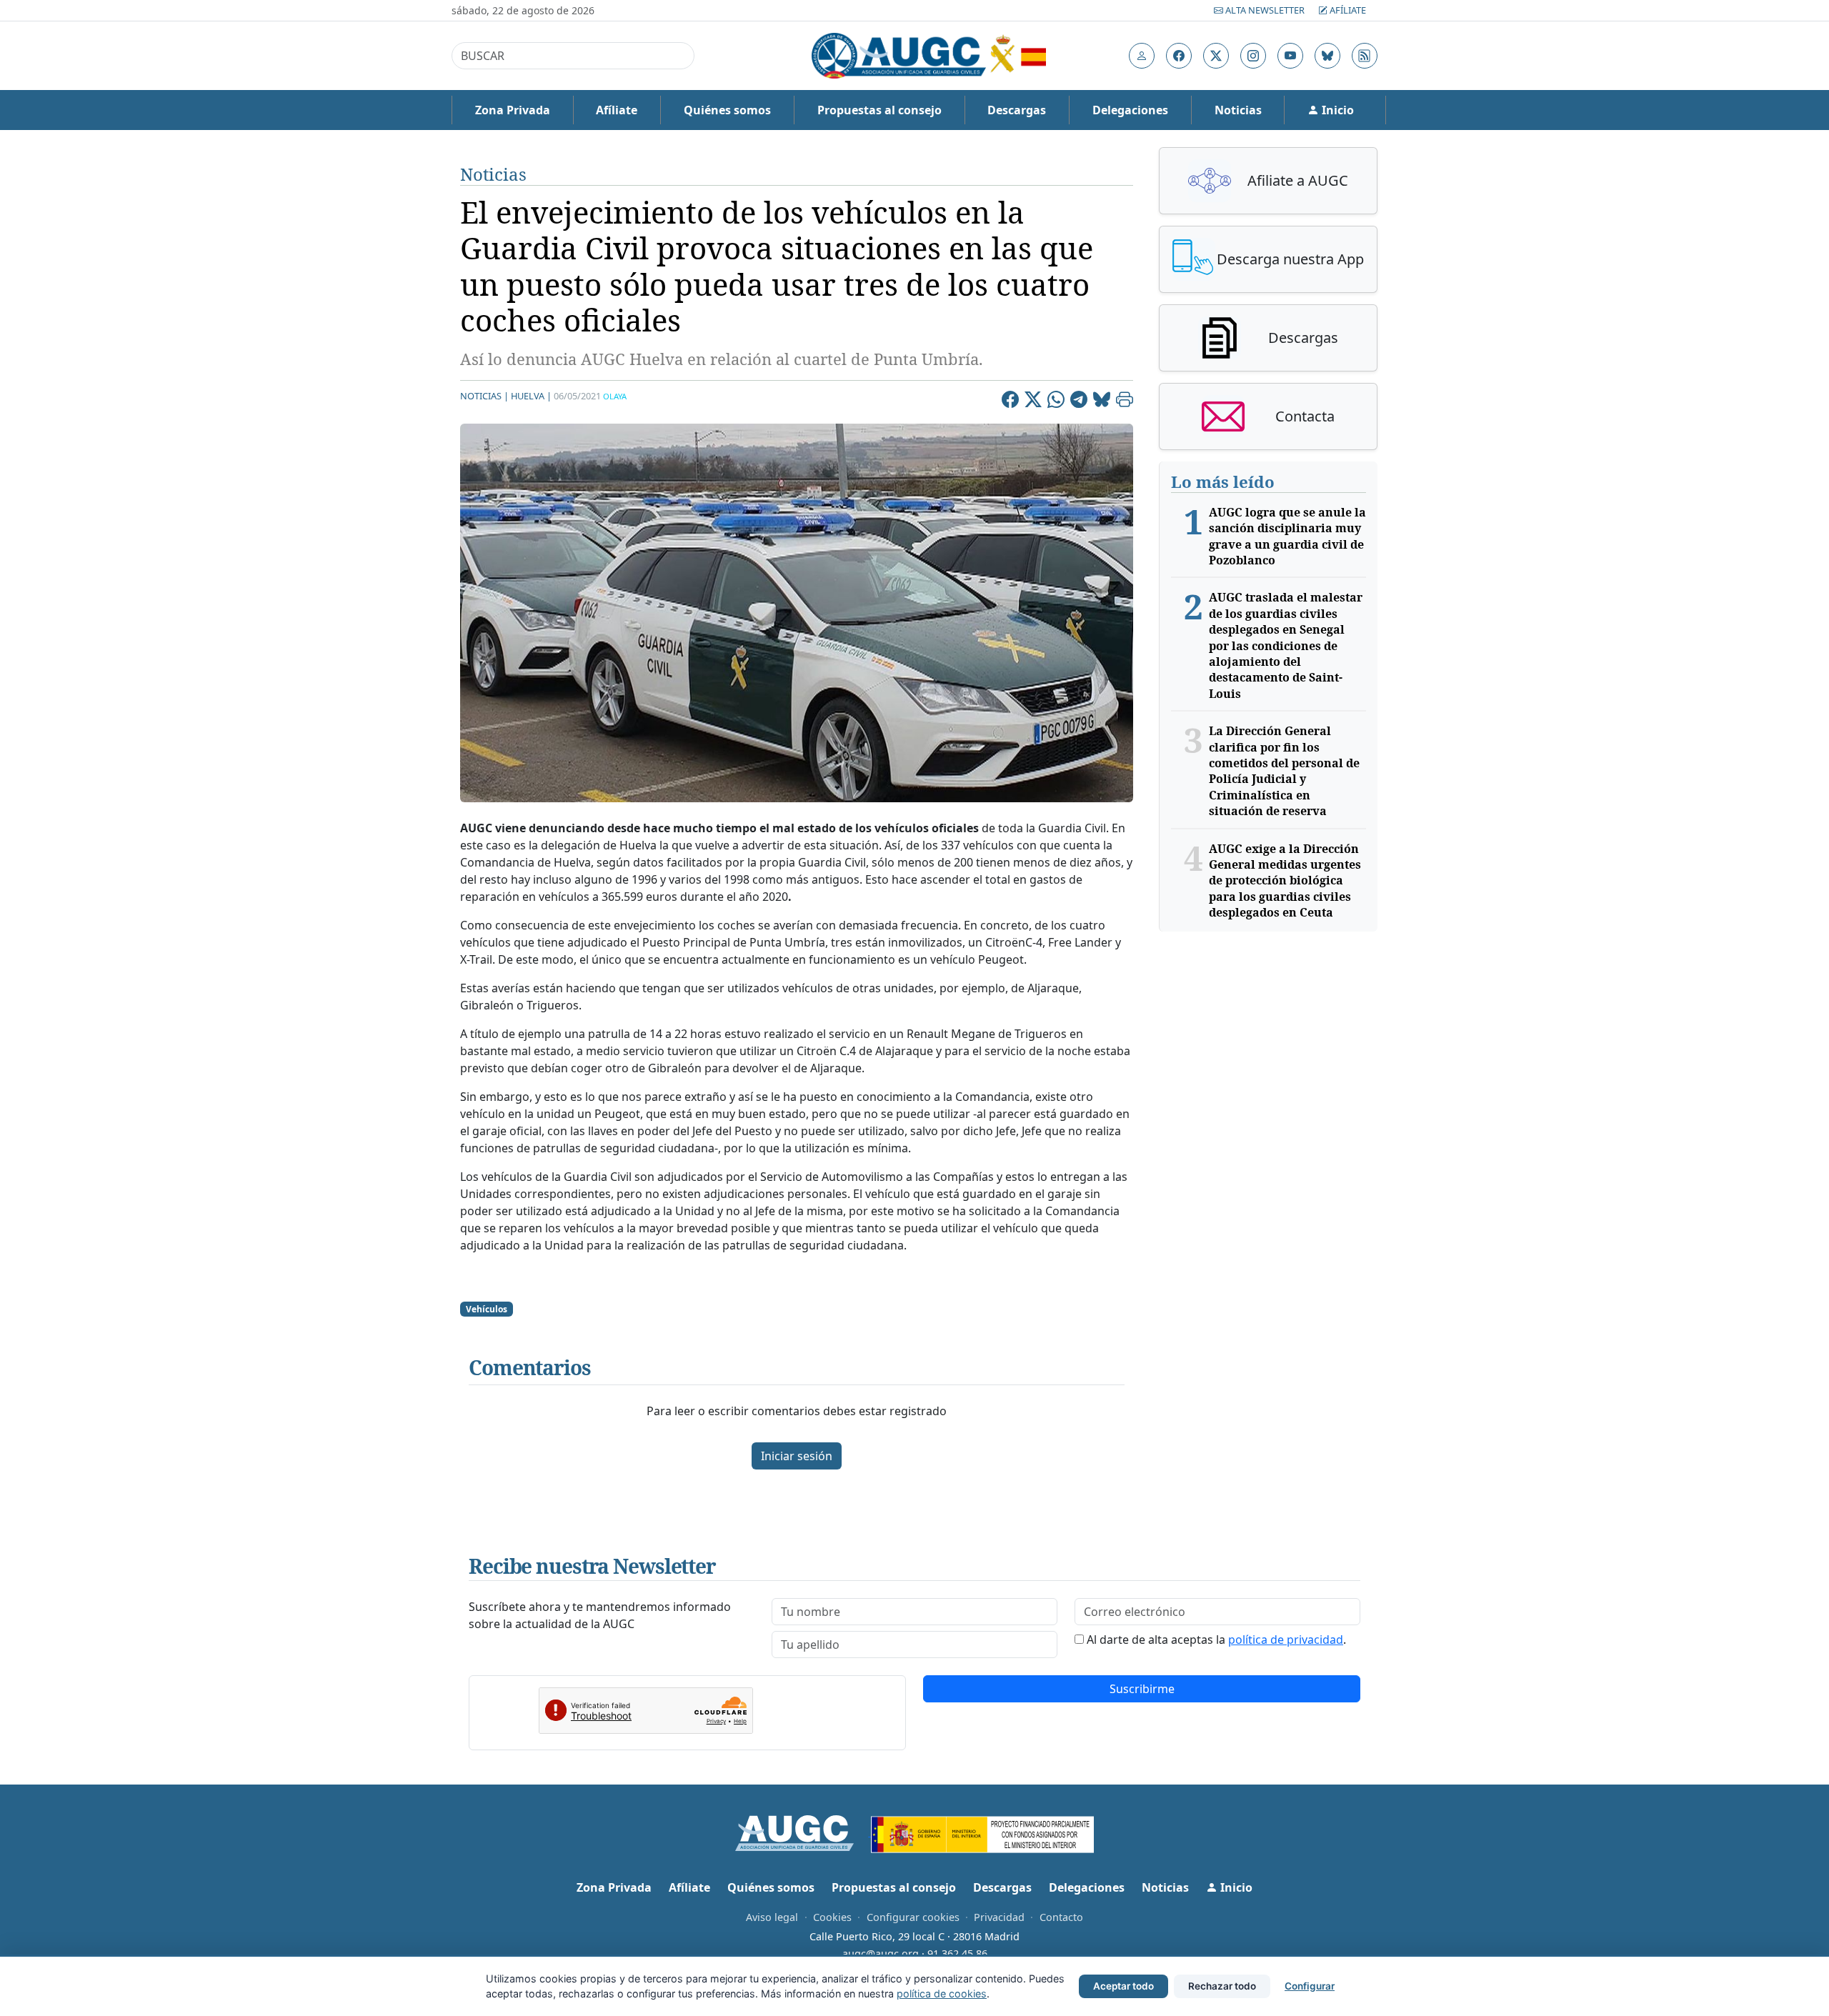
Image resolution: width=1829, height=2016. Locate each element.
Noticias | (484, 396)
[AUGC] (803, 1832)
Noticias (1238, 110)
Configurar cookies (913, 1917)
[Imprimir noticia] (1125, 401)
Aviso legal (772, 1917)
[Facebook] (1010, 401)
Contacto (1061, 1917)
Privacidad (999, 1917)
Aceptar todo (1123, 1986)
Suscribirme (1142, 1689)
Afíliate (1347, 10)
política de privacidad (1286, 1640)
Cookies (832, 1917)
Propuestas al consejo (879, 110)
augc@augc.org (881, 1953)
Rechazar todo (1222, 1986)
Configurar (1310, 1986)
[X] (1033, 401)
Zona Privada (513, 110)
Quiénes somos (727, 110)
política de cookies (942, 1993)
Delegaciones (1130, 110)
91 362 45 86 (957, 1953)
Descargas (1017, 110)
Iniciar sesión (797, 1456)
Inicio (1336, 110)
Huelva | (531, 396)
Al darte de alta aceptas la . (1216, 1640)
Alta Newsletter (1265, 10)
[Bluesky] (1102, 401)
